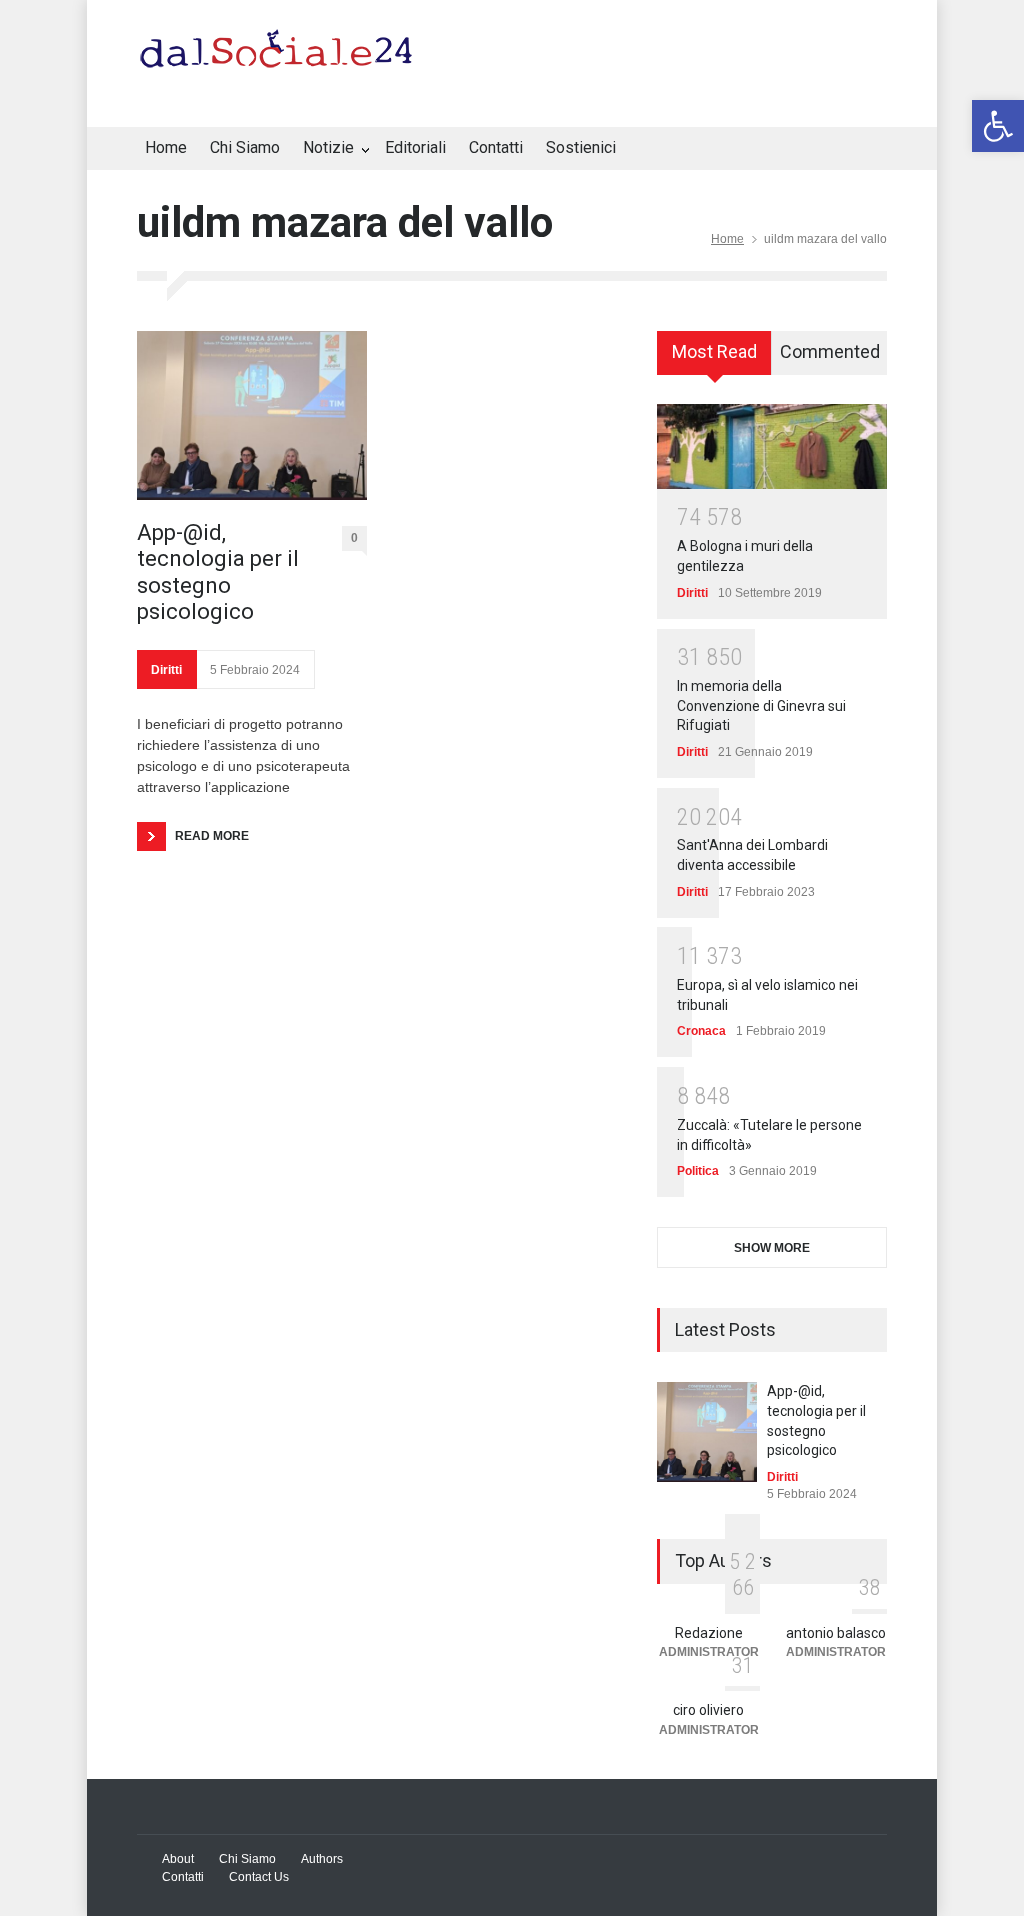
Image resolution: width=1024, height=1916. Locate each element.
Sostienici (581, 147)
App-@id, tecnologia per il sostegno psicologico (218, 572)
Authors (322, 1859)
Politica (698, 1171)
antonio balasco (836, 1633)
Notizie (328, 147)
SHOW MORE (772, 1248)
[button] (998, 126)
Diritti (166, 670)
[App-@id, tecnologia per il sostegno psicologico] (252, 415)
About (178, 1859)
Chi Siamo (245, 147)
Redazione (709, 1633)
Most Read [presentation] (714, 351)
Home (166, 147)
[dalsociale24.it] (281, 58)
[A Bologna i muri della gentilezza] (772, 446)
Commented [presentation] (830, 351)
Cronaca (701, 1031)
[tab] (714, 360)
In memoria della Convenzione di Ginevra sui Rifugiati (761, 705)
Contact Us (259, 1877)
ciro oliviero (708, 1710)
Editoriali (415, 147)
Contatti (496, 147)
